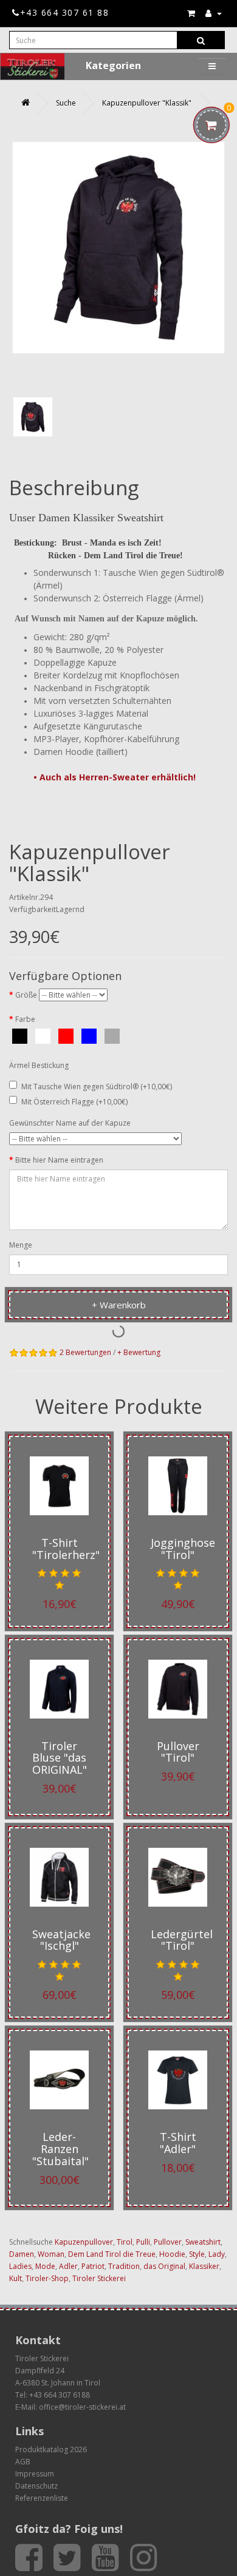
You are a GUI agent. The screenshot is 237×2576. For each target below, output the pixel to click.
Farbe (25, 1019)
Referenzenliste (42, 2498)
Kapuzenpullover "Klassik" (147, 103)
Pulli (143, 2242)
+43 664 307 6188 (60, 2395)
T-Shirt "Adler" (178, 2143)
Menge (21, 1245)
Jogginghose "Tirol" (183, 1549)
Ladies (20, 2266)
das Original (164, 2266)
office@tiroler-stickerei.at (82, 2407)
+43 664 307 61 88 (64, 12)
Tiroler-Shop (47, 2278)
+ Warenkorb (119, 1305)
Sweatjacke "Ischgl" (61, 1940)
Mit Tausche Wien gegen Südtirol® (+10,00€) (97, 1087)
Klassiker (204, 2266)
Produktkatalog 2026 (51, 2449)
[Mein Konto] (214, 13)
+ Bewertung (139, 1352)
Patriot (93, 2266)
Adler (68, 2266)
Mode (45, 2266)
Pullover (168, 2242)
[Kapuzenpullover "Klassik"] (33, 417)
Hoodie (172, 2254)
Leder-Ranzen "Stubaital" (60, 2149)
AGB (23, 2462)
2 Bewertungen (85, 1352)
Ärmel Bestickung (39, 1065)
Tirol (125, 2242)
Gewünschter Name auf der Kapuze (70, 1123)
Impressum (35, 2474)
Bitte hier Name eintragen (59, 1160)
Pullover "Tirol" (178, 1752)
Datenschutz (36, 2486)
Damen (22, 2254)
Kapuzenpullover (84, 2242)
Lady (217, 2254)
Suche (66, 103)
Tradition (124, 2266)
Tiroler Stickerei (99, 2278)
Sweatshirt (203, 2242)
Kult (15, 2278)
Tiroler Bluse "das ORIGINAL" (60, 1758)
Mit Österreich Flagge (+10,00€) (74, 1102)
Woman (51, 2254)
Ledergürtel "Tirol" (182, 1940)
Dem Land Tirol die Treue (112, 2254)
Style (197, 2254)
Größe (26, 995)
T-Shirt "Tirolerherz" (66, 1549)
